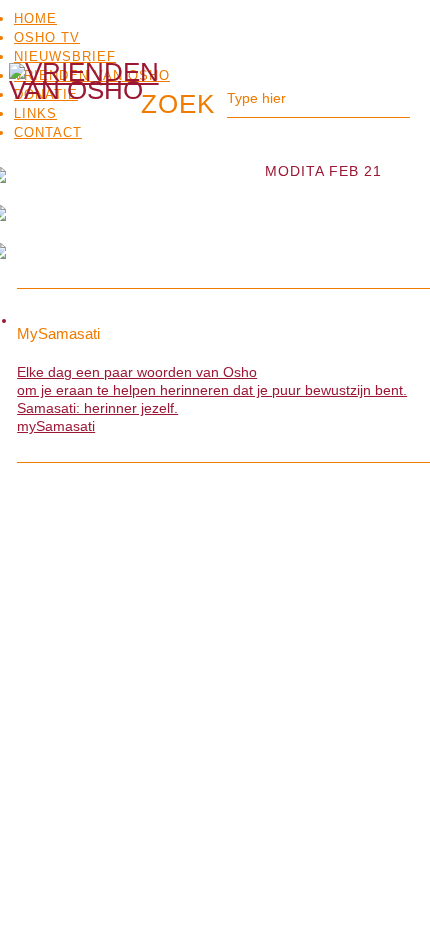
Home (35, 18)
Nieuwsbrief (65, 56)
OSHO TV (47, 37)
